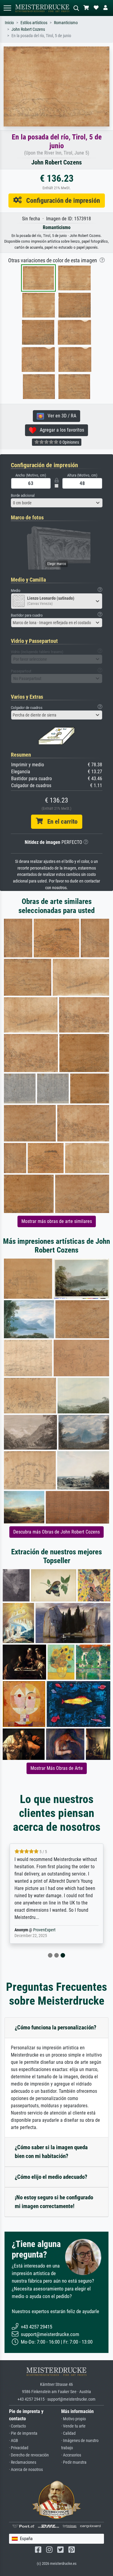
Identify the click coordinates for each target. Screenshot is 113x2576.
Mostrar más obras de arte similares (57, 1221)
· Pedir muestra (74, 2462)
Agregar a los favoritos (60, 430)
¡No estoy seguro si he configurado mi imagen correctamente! (54, 2202)
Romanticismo (66, 23)
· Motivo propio (74, 2419)
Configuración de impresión (61, 200)
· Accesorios (71, 2455)
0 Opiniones (69, 442)
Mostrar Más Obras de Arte (57, 1768)
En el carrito (60, 822)
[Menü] (7, 8)
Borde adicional (23, 495)
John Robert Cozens (28, 29)
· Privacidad (19, 2448)
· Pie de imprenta (23, 2433)
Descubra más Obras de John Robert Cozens (56, 1532)
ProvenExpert (44, 1930)
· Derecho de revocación (29, 2455)
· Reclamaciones (23, 2462)
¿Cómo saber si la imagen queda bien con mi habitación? (51, 2152)
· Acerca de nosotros (26, 2470)
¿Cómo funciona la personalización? (56, 2027)
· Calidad (68, 2433)
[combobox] (57, 503)
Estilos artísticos (34, 23)
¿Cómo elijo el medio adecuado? (51, 2177)
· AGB (14, 2441)
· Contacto (17, 2426)
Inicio (9, 23)
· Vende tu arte (73, 2426)
